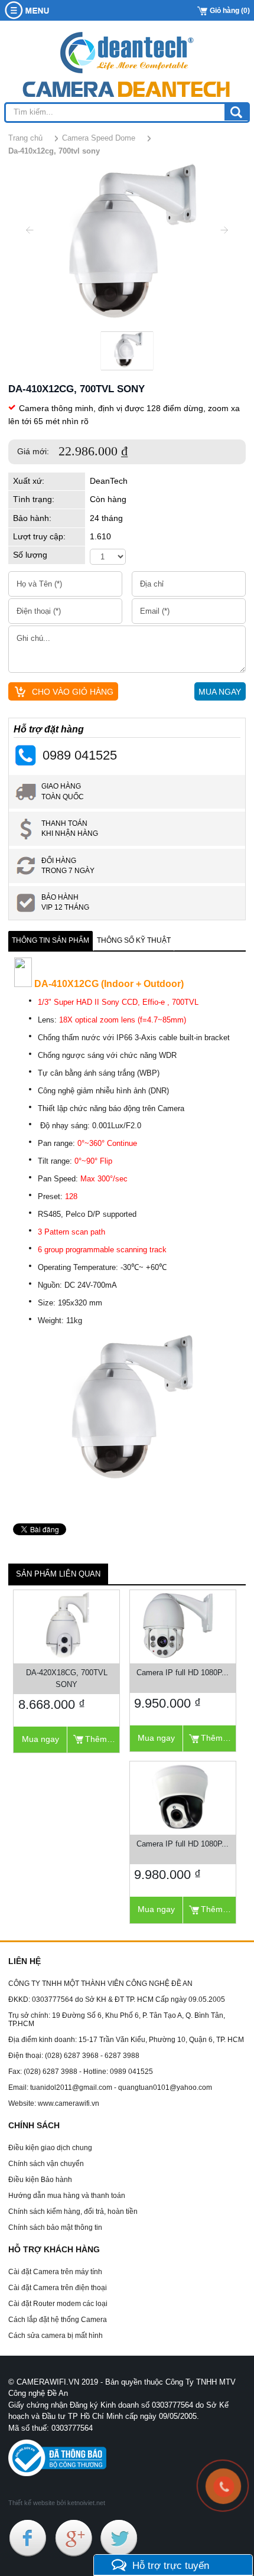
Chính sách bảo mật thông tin (55, 2227)
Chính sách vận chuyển (46, 2164)
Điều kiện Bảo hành (40, 2180)
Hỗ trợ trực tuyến (171, 2565)
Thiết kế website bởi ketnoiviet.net (57, 2503)
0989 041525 (80, 755)
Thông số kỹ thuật (134, 940)
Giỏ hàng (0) (229, 11)
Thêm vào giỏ (102, 1739)
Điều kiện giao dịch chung (50, 2148)
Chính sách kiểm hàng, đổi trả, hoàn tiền (73, 2212)
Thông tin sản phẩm (51, 940)
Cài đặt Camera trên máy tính (55, 2272)
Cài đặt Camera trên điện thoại (58, 2288)
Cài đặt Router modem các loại (58, 2304)
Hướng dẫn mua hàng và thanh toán (67, 2196)
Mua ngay (40, 1739)
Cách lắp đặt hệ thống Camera (58, 2320)
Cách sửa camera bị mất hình (56, 2336)
